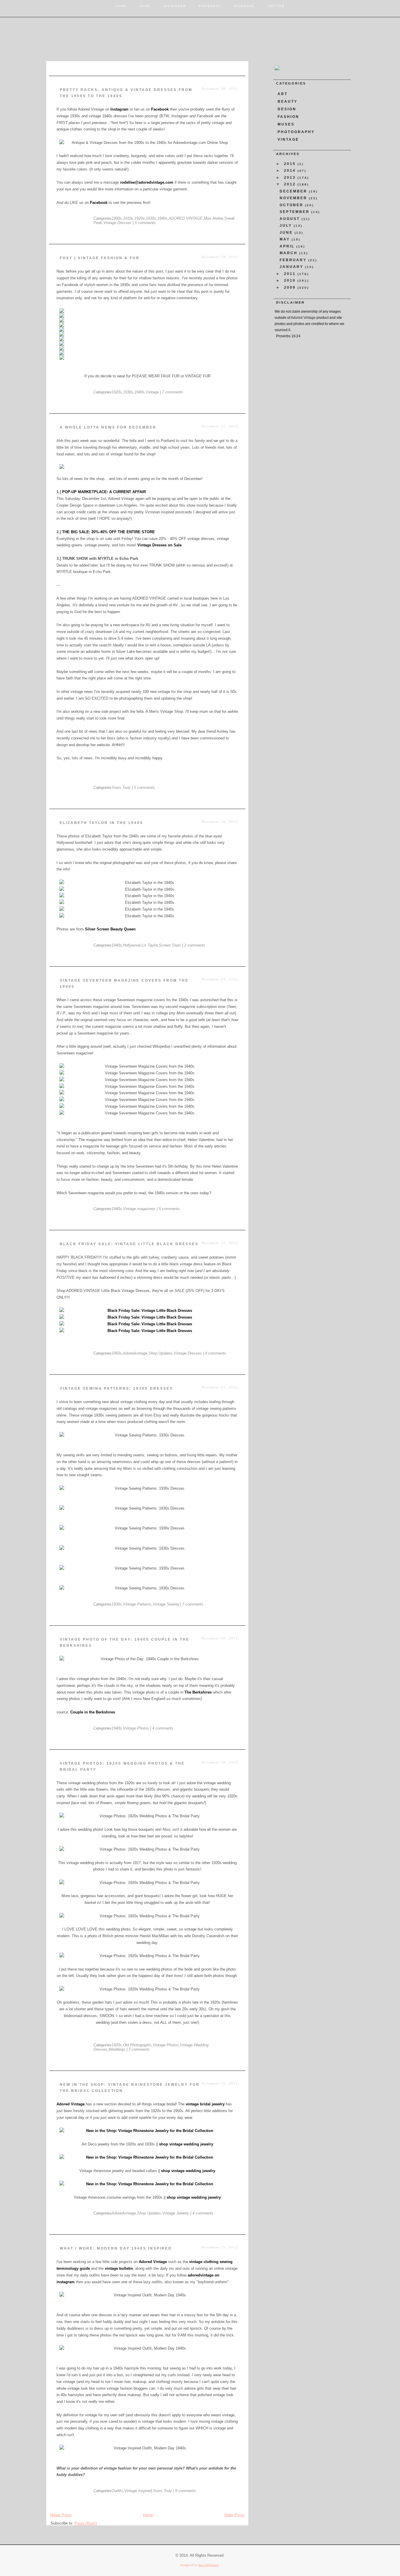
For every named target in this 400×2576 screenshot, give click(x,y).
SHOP (145, 6)
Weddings (117, 2049)
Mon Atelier (213, 218)
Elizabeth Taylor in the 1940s (101, 823)
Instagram (175, 6)
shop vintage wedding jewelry (186, 2144)
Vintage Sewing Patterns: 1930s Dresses (116, 1388)
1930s (151, 218)
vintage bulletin (119, 2268)
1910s (128, 218)
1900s (117, 218)
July (287, 226)
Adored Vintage (71, 2104)
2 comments (195, 945)
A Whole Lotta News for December (108, 427)
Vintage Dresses (117, 223)
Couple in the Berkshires (93, 1712)
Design (287, 109)
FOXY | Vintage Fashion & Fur (100, 258)
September (295, 212)
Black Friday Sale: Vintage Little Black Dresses (129, 1244)
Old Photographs (137, 2045)
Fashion (288, 117)
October (292, 205)
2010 (291, 281)
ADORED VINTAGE (186, 218)
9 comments (186, 2491)
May (286, 239)
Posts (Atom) (86, 2523)
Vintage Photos (136, 1728)
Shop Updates (160, 1353)
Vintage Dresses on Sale (159, 545)
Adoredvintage (135, 1353)
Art (283, 94)
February (294, 260)
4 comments (216, 1353)
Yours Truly (121, 788)
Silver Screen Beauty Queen (110, 929)
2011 (291, 274)
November (294, 198)
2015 (291, 164)
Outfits (117, 2491)
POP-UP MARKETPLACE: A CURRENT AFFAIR (104, 492)
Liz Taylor (149, 945)
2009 (291, 288)
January (292, 267)
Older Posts (234, 2515)
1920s (140, 218)
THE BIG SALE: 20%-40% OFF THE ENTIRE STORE (108, 532)
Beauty (288, 101)
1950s (117, 1353)
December (294, 191)
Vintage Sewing (166, 1604)
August (291, 219)
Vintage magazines (139, 1209)
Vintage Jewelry (176, 2213)
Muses (286, 124)
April (288, 246)
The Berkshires (198, 1692)
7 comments (172, 392)
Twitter (276, 6)
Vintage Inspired (138, 2491)
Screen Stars (170, 945)
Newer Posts (61, 2515)
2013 (291, 178)
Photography (296, 132)
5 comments (145, 223)
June (287, 233)
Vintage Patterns (137, 1604)
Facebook (244, 6)
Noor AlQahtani (208, 2565)
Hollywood (132, 945)
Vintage (152, 392)
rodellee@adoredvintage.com (147, 182)
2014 (291, 171)
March (289, 253)
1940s (162, 218)
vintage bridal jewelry (205, 2104)
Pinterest (210, 6)
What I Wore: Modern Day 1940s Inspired (116, 2248)
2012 (291, 184)
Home (121, 6)
